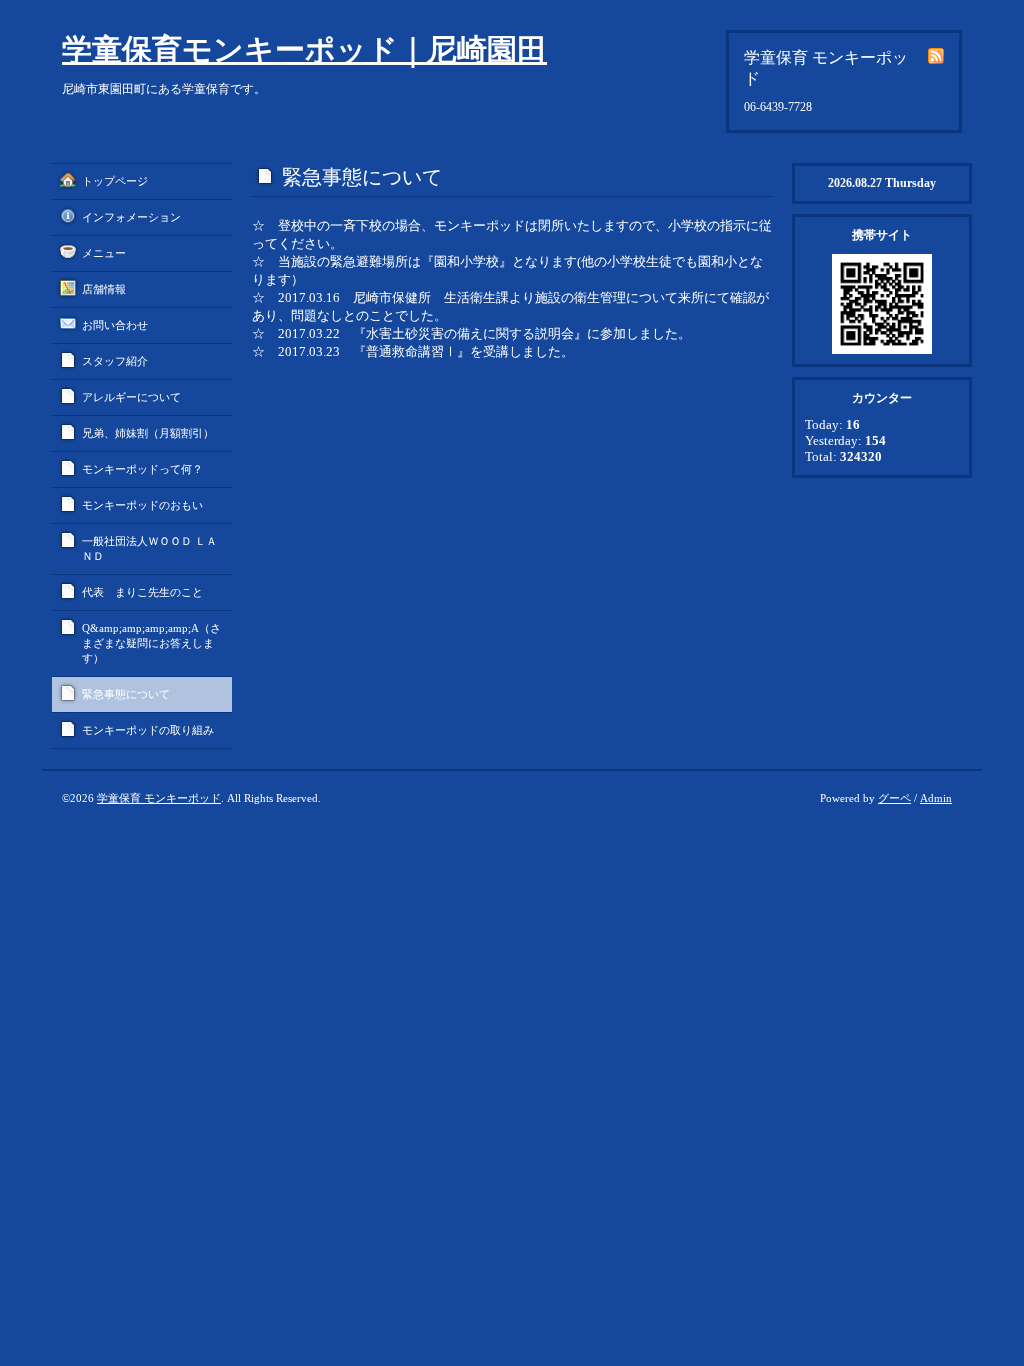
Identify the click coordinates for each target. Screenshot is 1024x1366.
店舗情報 (104, 289)
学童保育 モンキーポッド (159, 798)
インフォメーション (131, 217)
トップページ (115, 181)
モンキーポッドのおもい (142, 505)
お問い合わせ (115, 325)
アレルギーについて (131, 397)
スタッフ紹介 (115, 361)
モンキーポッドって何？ (142, 469)
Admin (936, 798)
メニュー (104, 253)
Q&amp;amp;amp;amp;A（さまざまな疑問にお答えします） (151, 643)
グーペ (894, 798)
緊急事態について (126, 694)
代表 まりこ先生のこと (142, 592)
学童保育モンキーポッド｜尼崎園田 (304, 49)
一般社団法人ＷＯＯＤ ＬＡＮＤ (149, 548)
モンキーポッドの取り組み (148, 730)
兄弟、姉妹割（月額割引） (148, 433)
